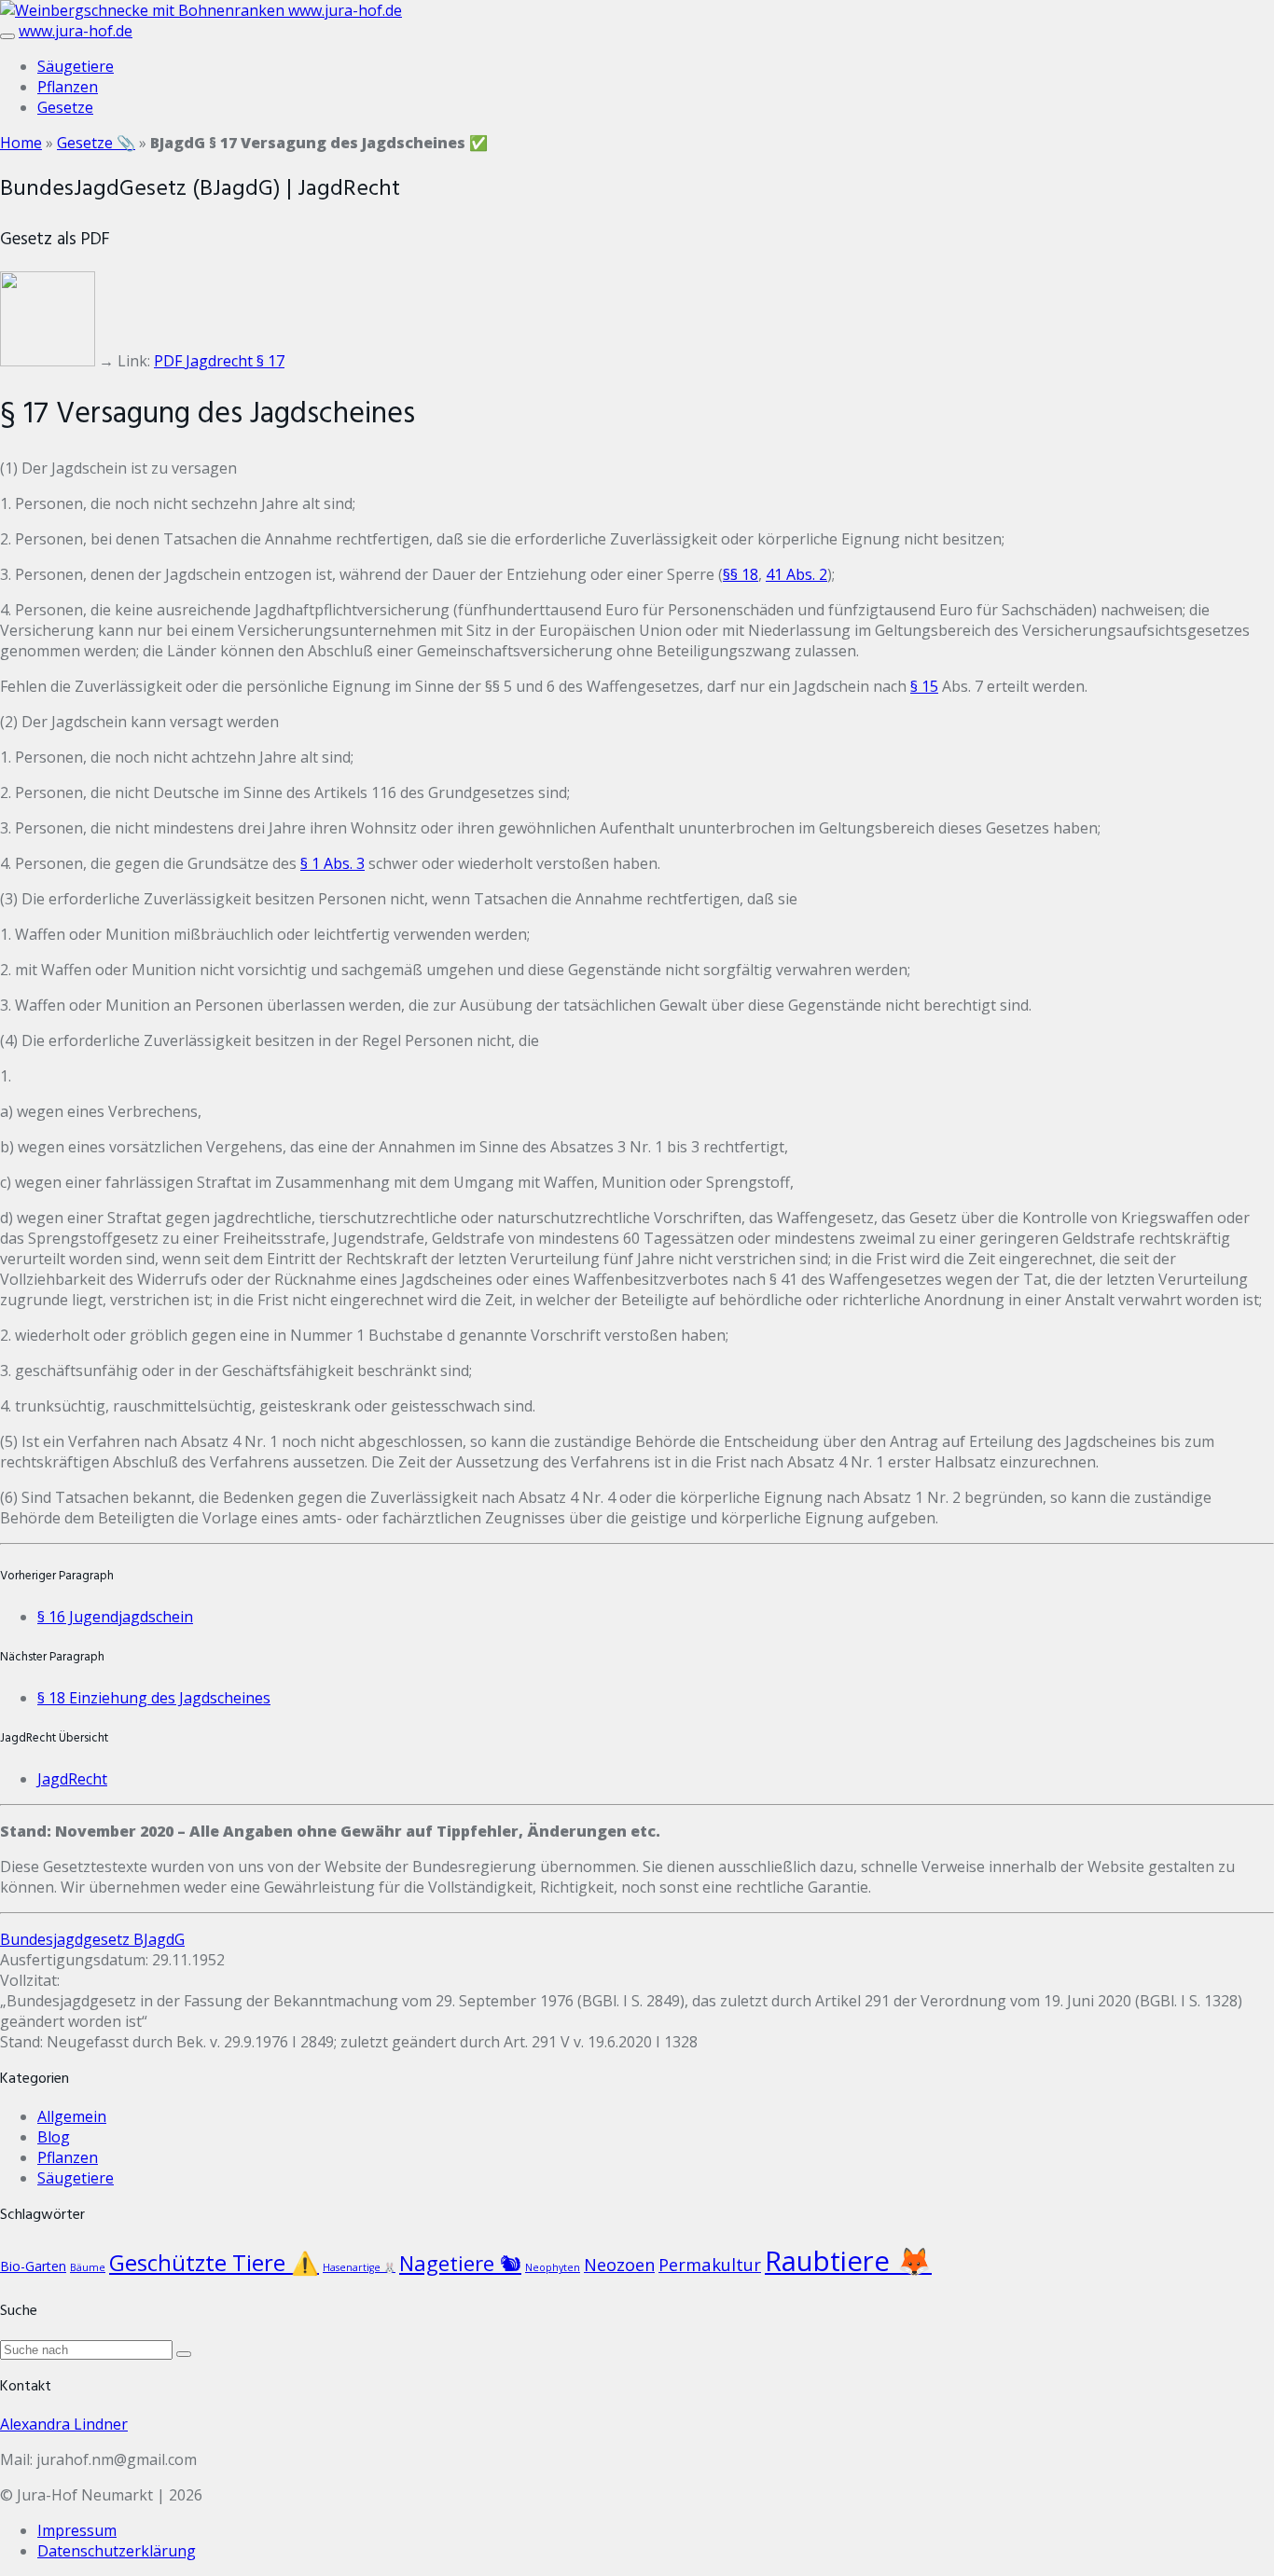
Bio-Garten (33, 2266)
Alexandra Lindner (64, 2424)
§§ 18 (741, 574)
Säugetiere (76, 66)
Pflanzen (68, 87)
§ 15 (924, 686)
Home (21, 143)
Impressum (77, 2530)
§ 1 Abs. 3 (332, 863)
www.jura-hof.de (345, 10)
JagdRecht (72, 1779)
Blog (54, 2137)
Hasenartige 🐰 (359, 2267)
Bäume (88, 2267)
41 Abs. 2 (796, 574)
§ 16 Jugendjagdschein (115, 1617)
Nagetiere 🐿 (460, 2263)
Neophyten (553, 2267)
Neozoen (619, 2264)
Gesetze (65, 107)
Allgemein (72, 2116)
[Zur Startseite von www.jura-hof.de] (144, 10)
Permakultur (710, 2264)
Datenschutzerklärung (117, 2551)
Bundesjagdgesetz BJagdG (92, 1939)
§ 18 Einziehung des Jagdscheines (154, 1698)
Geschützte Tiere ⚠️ (214, 2262)
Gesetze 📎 (96, 143)
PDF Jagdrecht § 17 (219, 361)
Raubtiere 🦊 (848, 2261)
